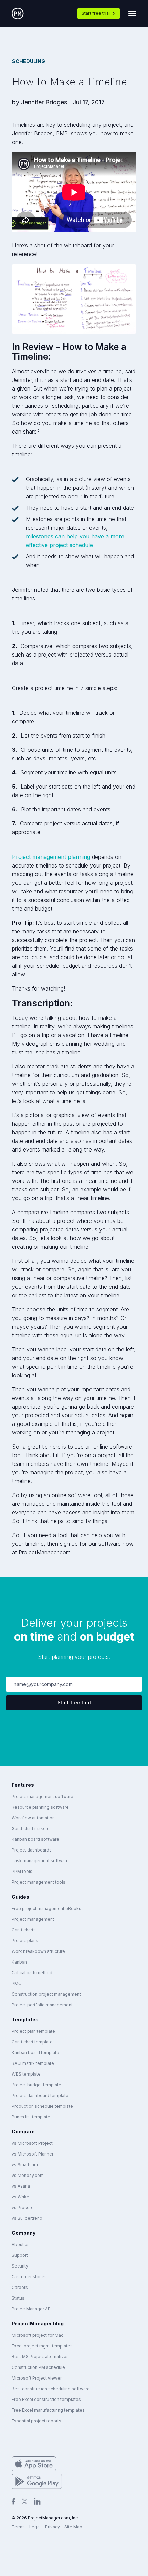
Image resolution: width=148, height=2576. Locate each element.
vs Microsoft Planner (33, 2154)
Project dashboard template (40, 2095)
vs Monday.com (28, 2175)
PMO (17, 1983)
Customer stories (29, 2277)
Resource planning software (40, 1807)
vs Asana (21, 2186)
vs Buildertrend (27, 2218)
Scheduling (29, 61)
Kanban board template (35, 2053)
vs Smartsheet (26, 2165)
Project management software (43, 1797)
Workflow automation (33, 1818)
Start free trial (96, 13)
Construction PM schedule (38, 2367)
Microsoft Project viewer (37, 2378)
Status (18, 2298)
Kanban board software (35, 1839)
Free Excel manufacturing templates (48, 2410)
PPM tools (22, 1871)
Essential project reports (36, 2421)
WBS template (26, 2074)
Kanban (19, 1962)
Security (20, 2266)
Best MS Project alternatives (40, 2357)
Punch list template (31, 2117)
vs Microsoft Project (32, 2143)
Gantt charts (24, 1930)
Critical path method (32, 1973)
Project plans (25, 1941)
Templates (25, 2020)
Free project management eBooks (46, 1909)
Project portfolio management (42, 2005)
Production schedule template (42, 2106)
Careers (20, 2287)
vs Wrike (20, 2197)
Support (20, 2255)
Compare (23, 2132)
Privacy (52, 2527)
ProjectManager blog (38, 2324)
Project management (33, 1919)
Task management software (40, 1861)
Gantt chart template (32, 2042)
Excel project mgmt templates (42, 2346)
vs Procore (23, 2207)
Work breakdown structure (38, 1951)
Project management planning (51, 857)
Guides (20, 1897)
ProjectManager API (32, 2309)
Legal (35, 2527)
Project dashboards (32, 1850)
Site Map (73, 2527)
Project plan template (33, 2031)
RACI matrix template (33, 2063)
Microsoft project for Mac (38, 2335)
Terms (18, 2527)
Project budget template (36, 2085)
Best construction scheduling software (51, 2389)
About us (21, 2245)
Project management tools (39, 1882)
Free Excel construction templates (46, 2399)
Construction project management (46, 1994)
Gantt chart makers (31, 1829)
